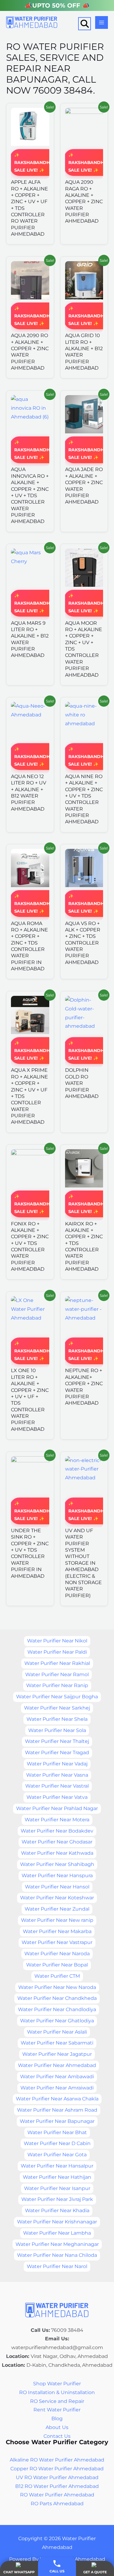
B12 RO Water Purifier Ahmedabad (57, 2486)
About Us (57, 2427)
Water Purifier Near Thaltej (57, 1741)
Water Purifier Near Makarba (57, 1931)
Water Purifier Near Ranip (57, 1685)
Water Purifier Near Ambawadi (57, 2077)
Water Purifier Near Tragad (57, 1753)
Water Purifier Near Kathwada (57, 1853)
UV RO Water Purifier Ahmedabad (57, 2477)
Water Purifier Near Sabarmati (57, 2043)
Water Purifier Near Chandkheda (57, 1998)
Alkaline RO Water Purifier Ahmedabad (57, 2460)
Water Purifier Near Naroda (57, 1954)
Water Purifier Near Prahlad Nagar (57, 1808)
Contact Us (57, 2436)
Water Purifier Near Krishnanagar (57, 2222)
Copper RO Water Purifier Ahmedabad (57, 2469)
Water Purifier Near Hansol (57, 1887)
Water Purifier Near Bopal (57, 1965)
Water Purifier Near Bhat (57, 2132)
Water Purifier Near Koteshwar (57, 1898)
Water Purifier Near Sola (57, 1730)
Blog (57, 2419)
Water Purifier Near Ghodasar (57, 1842)
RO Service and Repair (57, 2401)
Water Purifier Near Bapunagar (57, 2121)
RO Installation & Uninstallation (57, 2392)
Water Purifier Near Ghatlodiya (57, 2021)
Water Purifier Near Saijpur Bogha (57, 1697)
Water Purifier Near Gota (57, 2155)
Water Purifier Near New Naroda (57, 1987)
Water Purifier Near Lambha (57, 2233)
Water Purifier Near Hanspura (57, 1876)
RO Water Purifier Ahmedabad (57, 2495)
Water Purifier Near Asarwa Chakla (57, 2099)
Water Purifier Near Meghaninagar (57, 2244)
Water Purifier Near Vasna (57, 1775)
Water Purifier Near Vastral (57, 1786)
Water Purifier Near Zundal (57, 1909)
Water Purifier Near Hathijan (57, 2177)
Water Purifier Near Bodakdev (57, 1831)
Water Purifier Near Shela (57, 1719)
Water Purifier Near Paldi (57, 1652)
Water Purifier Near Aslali (57, 2032)
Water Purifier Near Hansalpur (57, 2166)
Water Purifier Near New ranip (57, 1920)
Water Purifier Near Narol (57, 2266)
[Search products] (85, 24)
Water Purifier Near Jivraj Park (57, 2199)
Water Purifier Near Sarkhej (57, 1708)
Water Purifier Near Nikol (57, 1641)
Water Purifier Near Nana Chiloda (57, 2255)
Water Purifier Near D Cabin (57, 2143)
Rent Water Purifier (57, 2410)
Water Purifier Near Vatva (57, 1797)
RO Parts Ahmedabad (57, 2504)
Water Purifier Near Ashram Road (57, 2110)
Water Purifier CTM (57, 1976)
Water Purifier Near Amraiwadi (57, 2088)
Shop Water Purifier (57, 2384)
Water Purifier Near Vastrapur (57, 1942)
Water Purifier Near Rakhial (57, 1663)
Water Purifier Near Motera (57, 1820)
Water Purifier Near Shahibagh (57, 1864)
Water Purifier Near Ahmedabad (57, 2065)
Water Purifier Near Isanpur (57, 2188)
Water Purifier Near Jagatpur (57, 2054)
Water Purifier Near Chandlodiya (57, 2009)
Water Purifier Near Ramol (57, 1674)
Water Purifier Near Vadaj (57, 1764)
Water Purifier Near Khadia (57, 2210)
